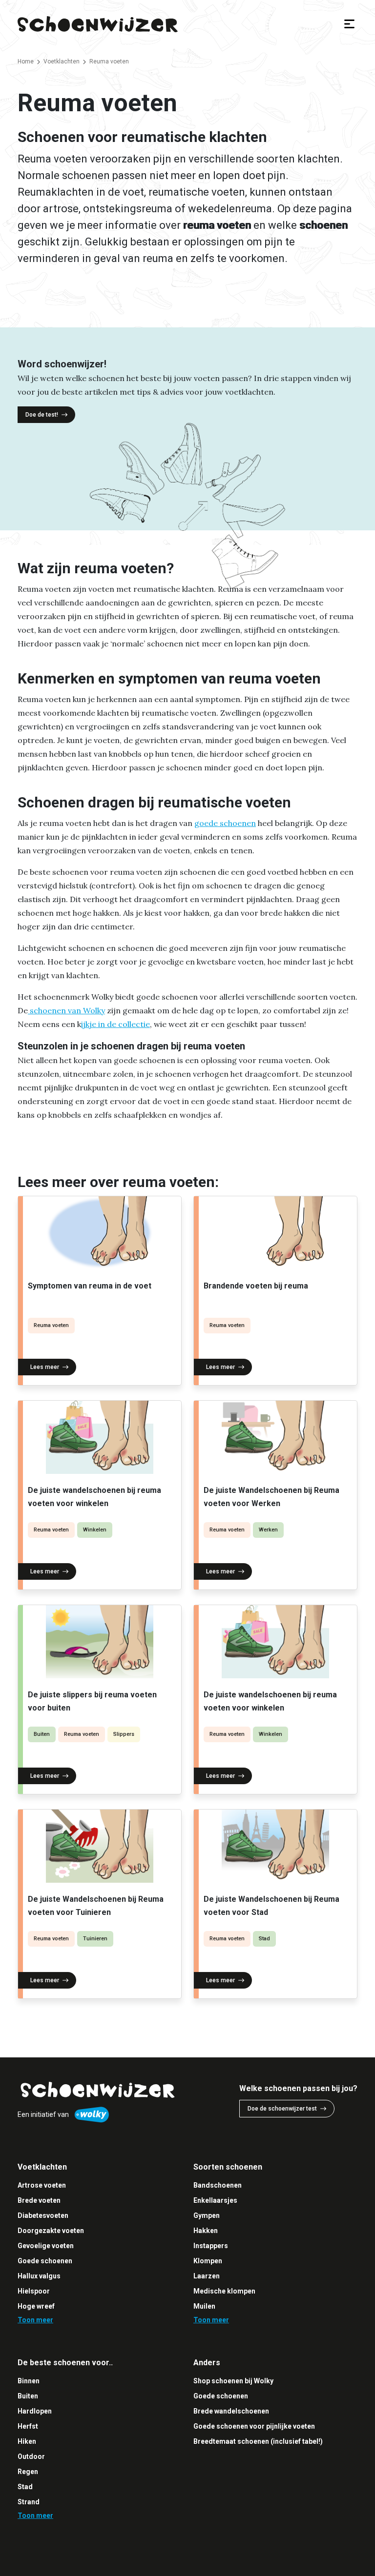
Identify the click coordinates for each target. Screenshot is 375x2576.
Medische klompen (224, 2291)
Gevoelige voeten (46, 2246)
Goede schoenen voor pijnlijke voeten (254, 2426)
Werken (268, 1530)
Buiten (42, 1734)
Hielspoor (34, 2291)
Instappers (211, 2246)
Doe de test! (42, 415)
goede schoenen (225, 823)
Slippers (124, 1734)
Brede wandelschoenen (231, 2411)
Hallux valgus (39, 2276)
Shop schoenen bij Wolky (233, 2381)
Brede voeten (39, 2200)
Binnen (29, 2381)
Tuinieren (95, 1939)
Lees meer (45, 1367)
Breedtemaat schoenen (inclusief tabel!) (258, 2441)
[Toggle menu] (349, 24)
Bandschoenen (218, 2185)
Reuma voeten (51, 1325)
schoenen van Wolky (66, 1010)
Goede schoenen (45, 2261)
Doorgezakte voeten (51, 2231)
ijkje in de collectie (115, 1024)
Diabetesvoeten (43, 2215)
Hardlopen (35, 2411)
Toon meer (35, 2320)
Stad (264, 1939)
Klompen (208, 2261)
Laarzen (207, 2276)
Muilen (204, 2306)
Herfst (28, 2426)
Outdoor (31, 2456)
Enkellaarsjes (215, 2200)
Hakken (206, 2231)
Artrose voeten (42, 2185)
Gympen (207, 2215)
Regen (28, 2472)
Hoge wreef (36, 2306)
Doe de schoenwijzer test (282, 2109)
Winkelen (95, 1530)
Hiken (27, 2441)
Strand (29, 2502)
